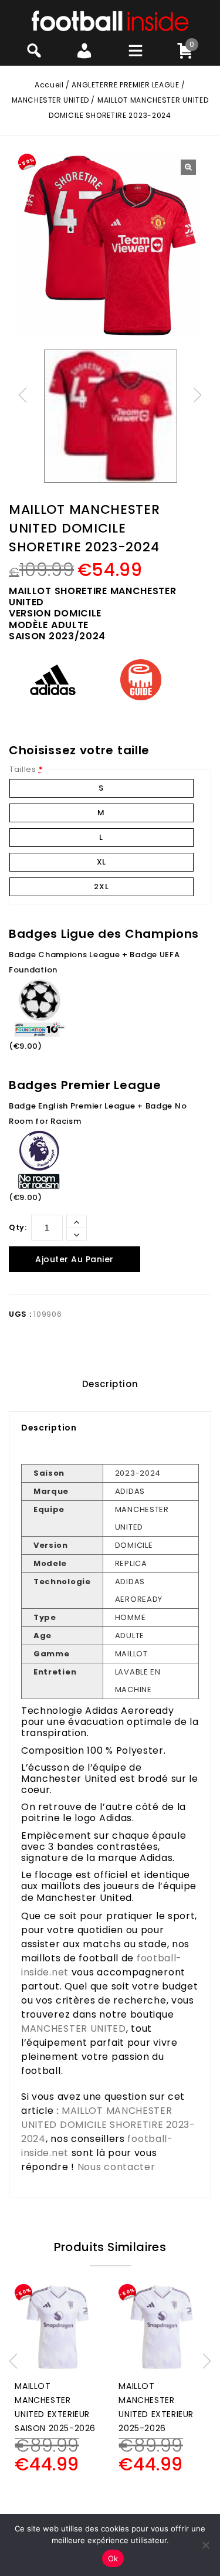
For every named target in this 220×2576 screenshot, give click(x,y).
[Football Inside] (110, 20)
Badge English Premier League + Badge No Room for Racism (98, 1114)
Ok (113, 2558)
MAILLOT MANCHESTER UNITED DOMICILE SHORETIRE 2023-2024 (108, 2125)
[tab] (110, 1384)
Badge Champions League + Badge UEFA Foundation (94, 962)
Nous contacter (116, 2167)
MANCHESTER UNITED (50, 100)
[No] (205, 2545)
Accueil (49, 85)
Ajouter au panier (75, 1259)
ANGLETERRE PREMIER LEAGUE (125, 85)
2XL (101, 887)
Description (110, 1384)
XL (101, 862)
